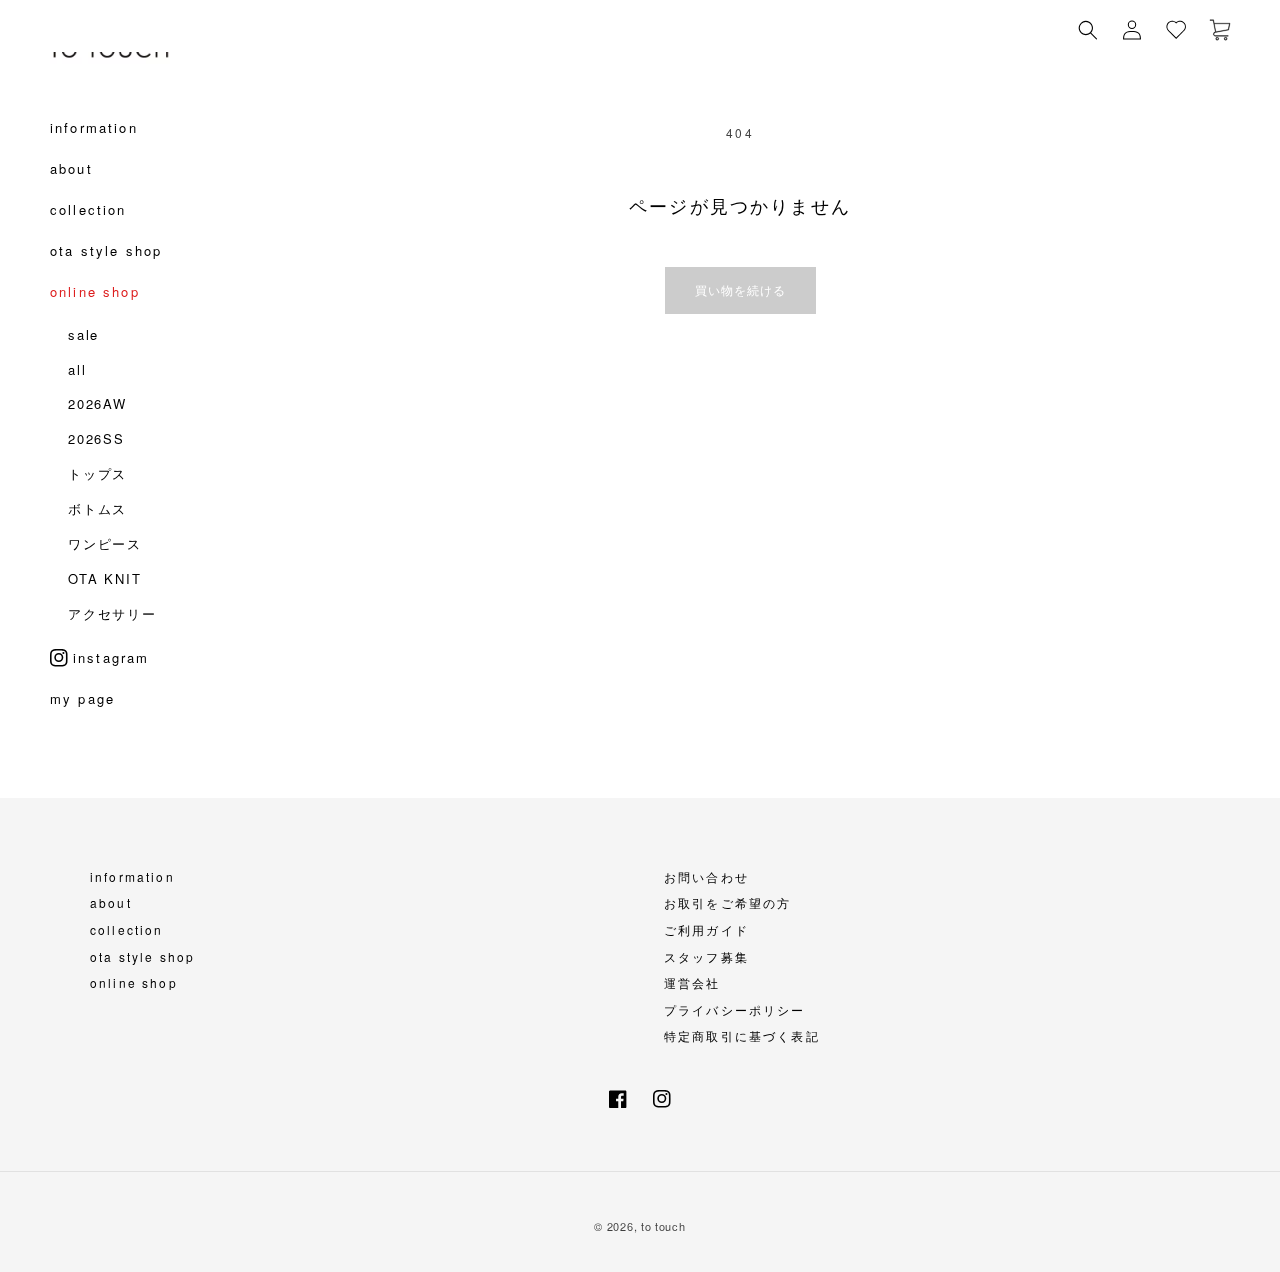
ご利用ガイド (706, 929)
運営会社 (692, 982)
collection (127, 929)
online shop (134, 982)
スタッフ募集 (706, 956)
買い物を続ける (740, 289)
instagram (111, 657)
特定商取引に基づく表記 (742, 1035)
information (132, 876)
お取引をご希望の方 (727, 902)
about (111, 902)
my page (82, 704)
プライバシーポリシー (735, 1009)
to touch (663, 1226)
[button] (1088, 30)
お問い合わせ (706, 876)
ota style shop (142, 956)
